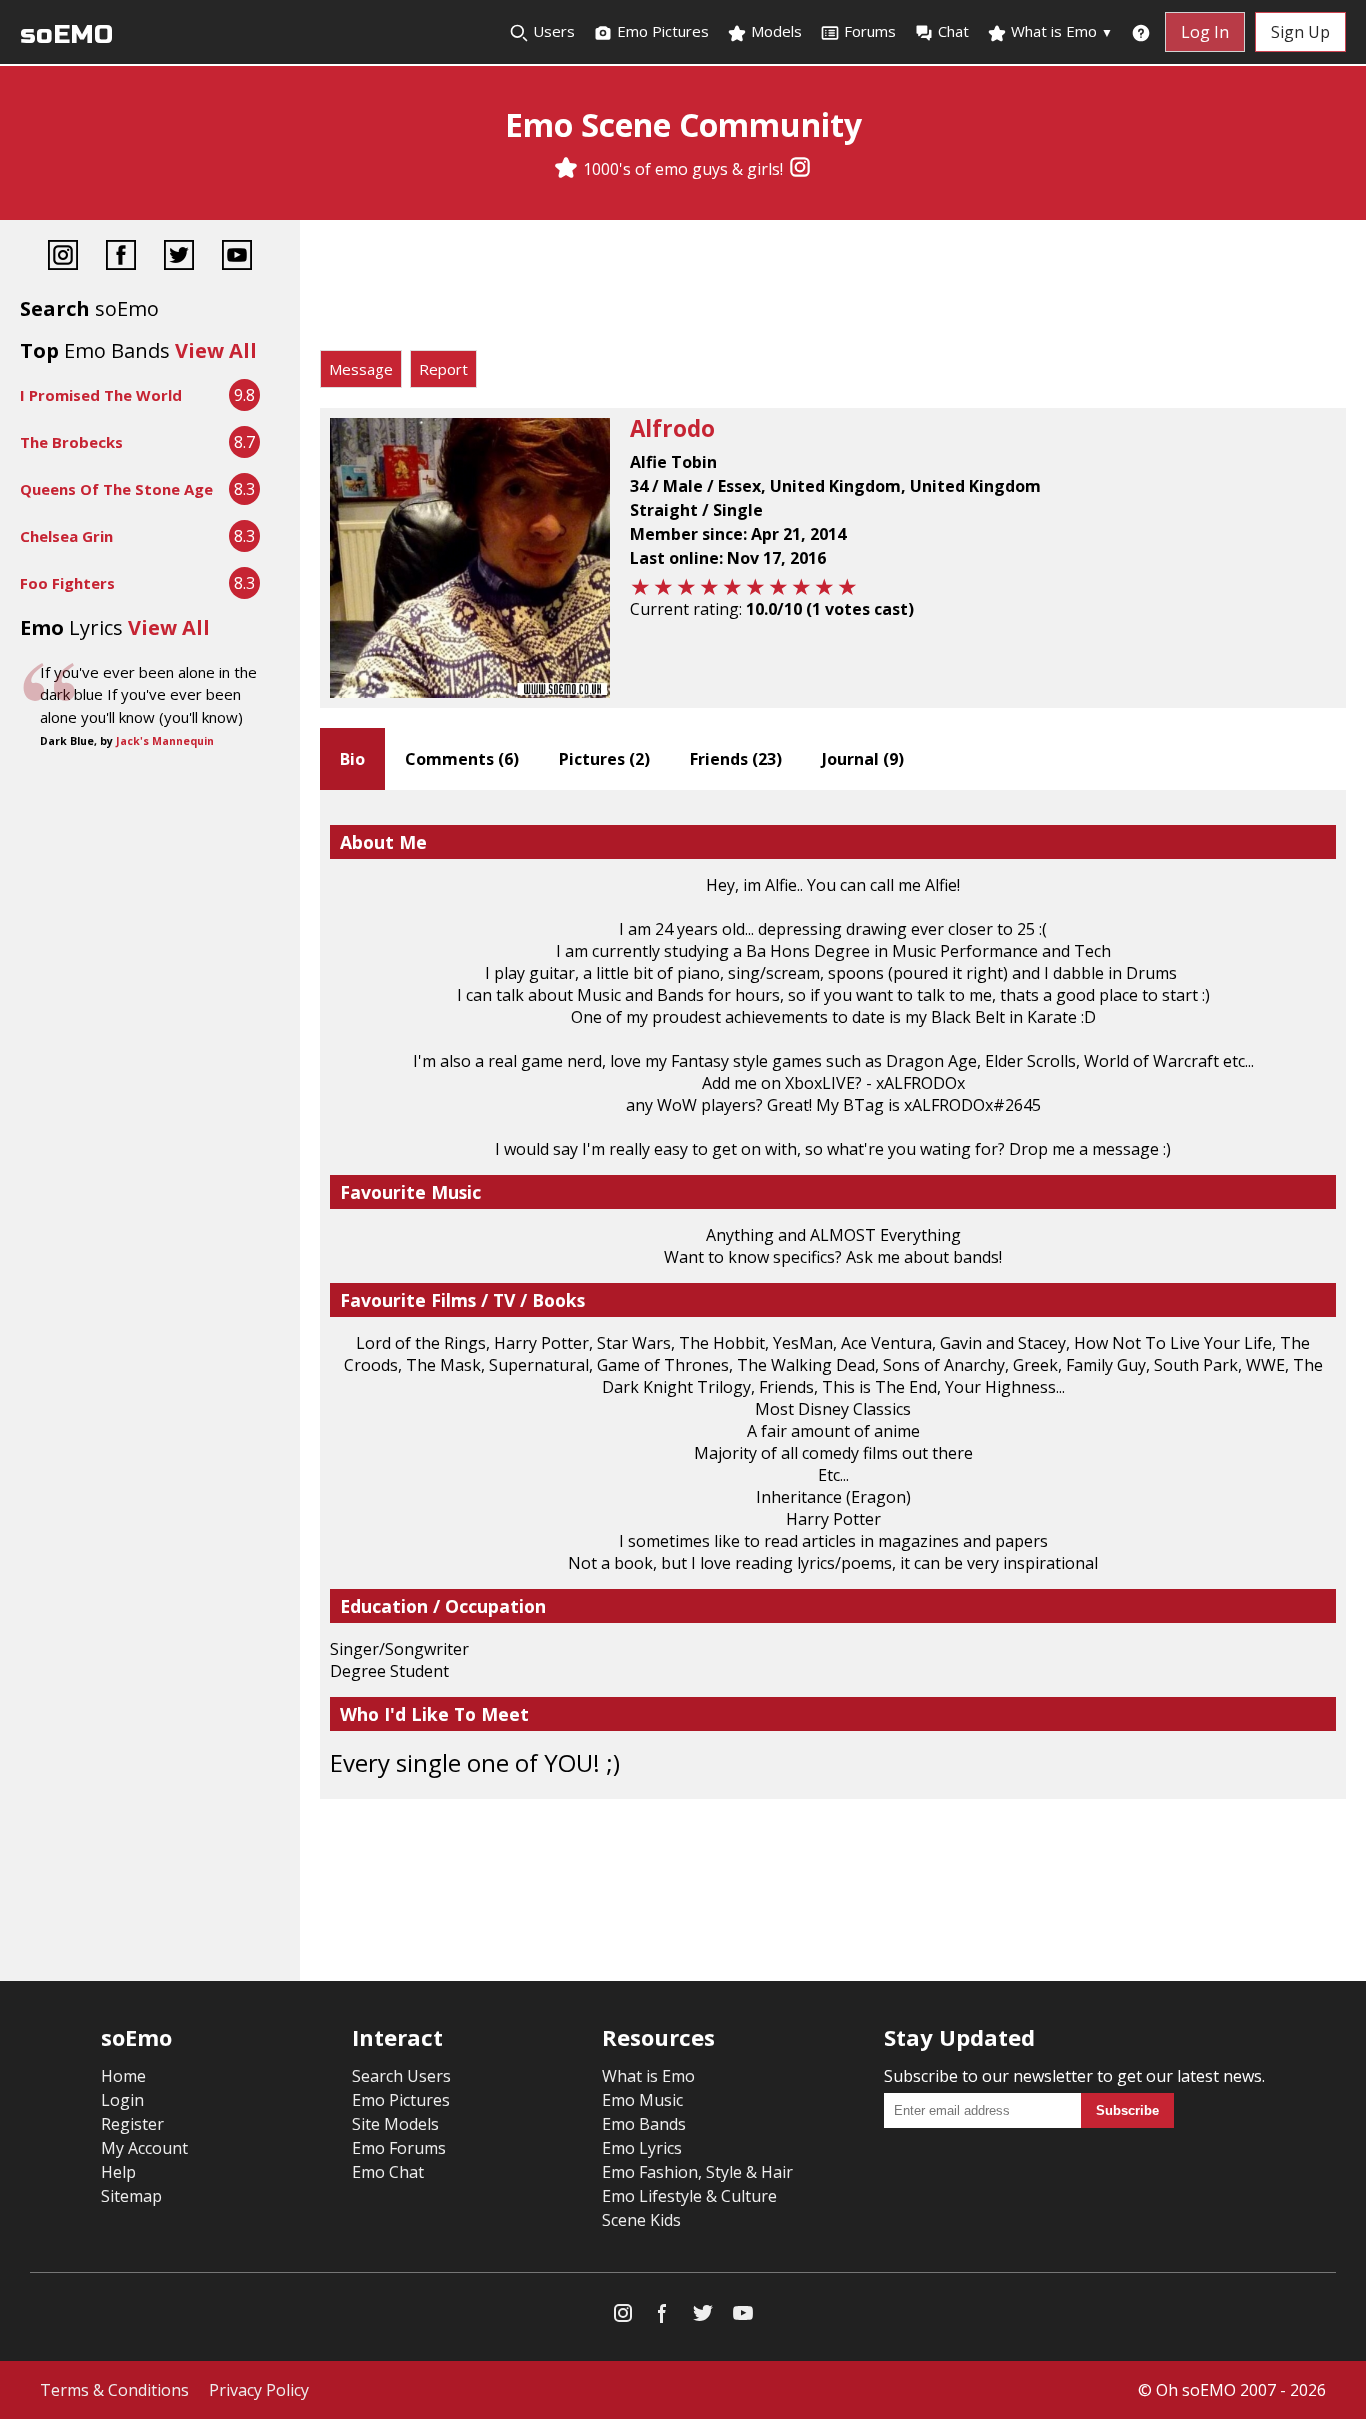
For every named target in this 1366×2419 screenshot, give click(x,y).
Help (118, 2172)
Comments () (462, 759)
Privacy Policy (259, 2390)
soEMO (66, 34)
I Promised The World (101, 395)
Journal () (863, 759)
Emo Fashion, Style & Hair (697, 2172)
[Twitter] (179, 257)
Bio (352, 759)
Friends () (736, 759)
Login (122, 2100)
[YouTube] (237, 257)
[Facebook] (121, 257)
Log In (1205, 32)
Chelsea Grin (66, 536)
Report (443, 369)
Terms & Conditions (114, 2390)
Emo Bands (644, 2124)
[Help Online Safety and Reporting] (1141, 32)
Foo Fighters (67, 583)
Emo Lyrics (642, 2148)
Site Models (395, 2124)
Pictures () (604, 759)
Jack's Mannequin (165, 741)
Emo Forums (399, 2148)
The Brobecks (71, 442)
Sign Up (1300, 32)
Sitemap (131, 2196)
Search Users (401, 2076)
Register (132, 2124)
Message (361, 369)
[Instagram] (800, 169)
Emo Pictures (661, 31)
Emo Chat (388, 2172)
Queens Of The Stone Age (116, 489)
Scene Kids (641, 2220)
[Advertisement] (833, 290)
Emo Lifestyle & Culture (689, 2196)
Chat (953, 31)
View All (216, 350)
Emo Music (642, 2100)
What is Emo (1060, 31)
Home (123, 2076)
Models (774, 31)
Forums (870, 31)
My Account (144, 2148)
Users (552, 31)
